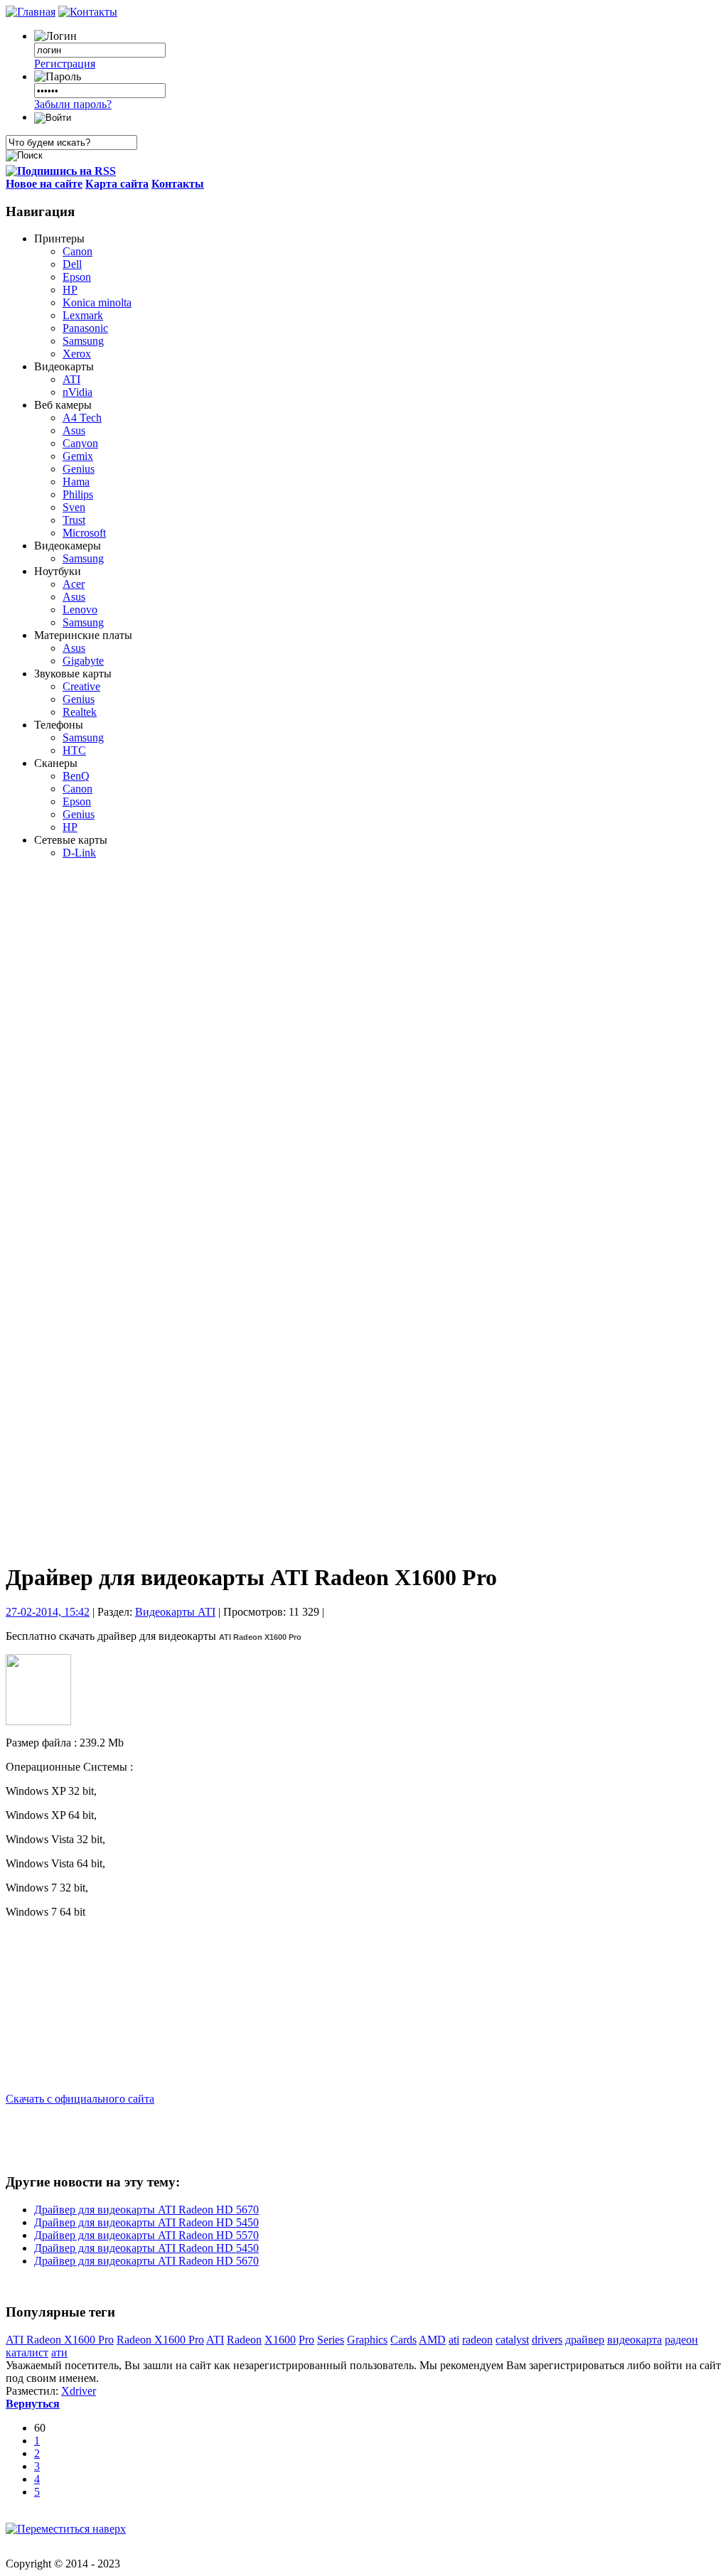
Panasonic (85, 328)
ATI (71, 379)
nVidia (77, 392)
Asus (74, 430)
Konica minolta (97, 302)
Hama (76, 482)
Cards (403, 2340)
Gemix (78, 456)
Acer (74, 584)
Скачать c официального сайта (80, 2099)
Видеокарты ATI (175, 1612)
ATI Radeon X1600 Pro (60, 2340)
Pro (306, 2340)
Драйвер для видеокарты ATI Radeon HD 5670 (146, 2210)
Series (331, 2340)
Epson (77, 277)
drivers (547, 2340)
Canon (77, 251)
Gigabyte (83, 661)
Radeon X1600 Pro (160, 2340)
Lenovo (80, 610)
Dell (72, 264)
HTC (74, 750)
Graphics (367, 2340)
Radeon (244, 2340)
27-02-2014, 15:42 (48, 1612)
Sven (74, 507)
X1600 (280, 2340)
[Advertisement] (77, 1097)
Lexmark (83, 315)
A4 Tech (82, 418)
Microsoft (84, 533)
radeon (477, 2340)
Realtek (80, 712)
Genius (79, 469)
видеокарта (635, 2340)
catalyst (512, 2340)
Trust (74, 520)
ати (59, 2352)
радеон (681, 2340)
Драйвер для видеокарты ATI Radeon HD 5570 (146, 2235)
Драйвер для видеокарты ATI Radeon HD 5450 (146, 2222)
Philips (78, 494)
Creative (81, 686)
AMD (432, 2340)
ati (454, 2340)
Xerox (77, 354)
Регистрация (65, 64)
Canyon (80, 443)
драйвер (585, 2340)
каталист (27, 2352)
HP (70, 290)
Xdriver (79, 2391)
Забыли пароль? (73, 104)
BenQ (76, 776)
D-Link (79, 853)
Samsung (83, 341)
